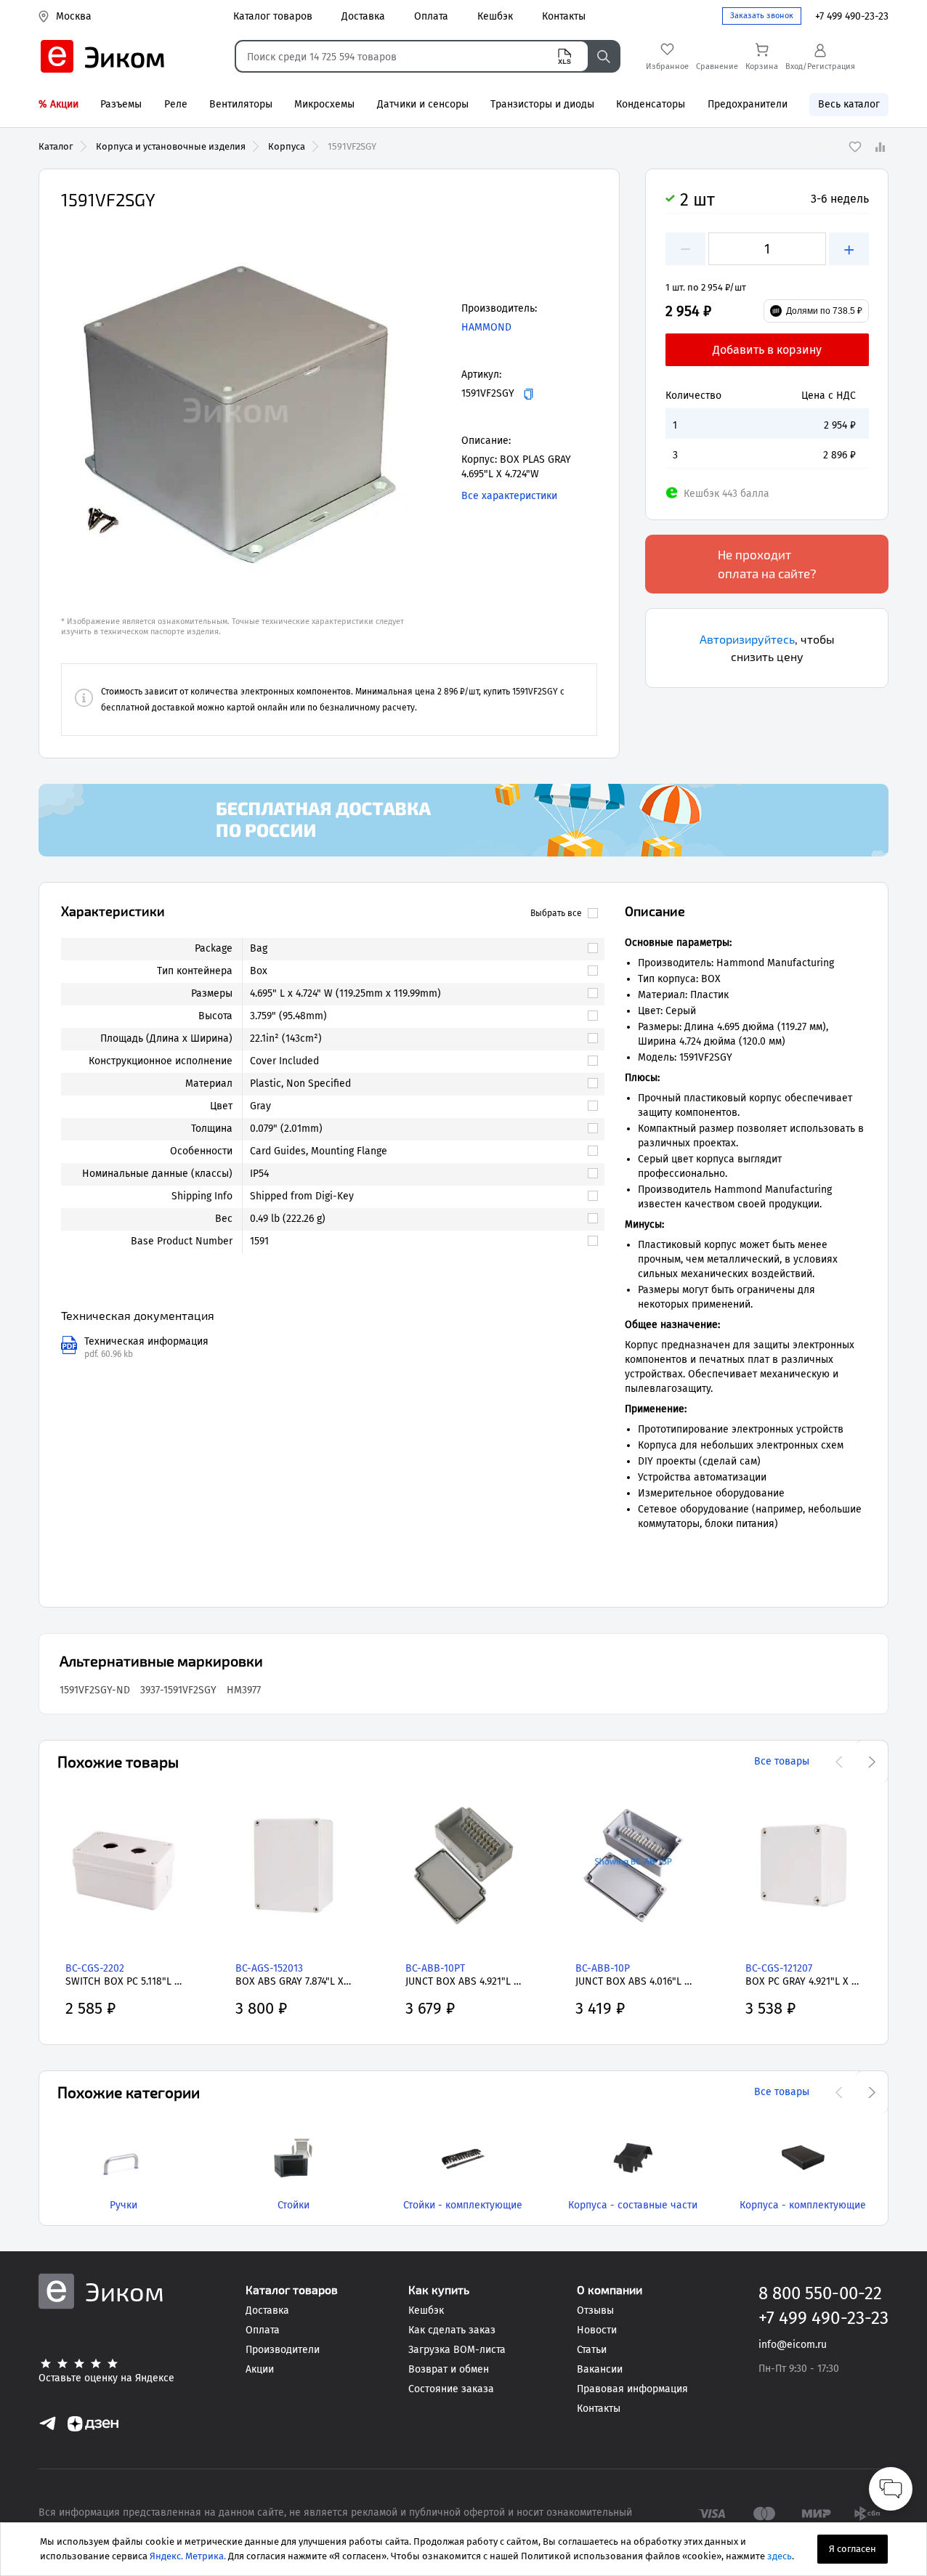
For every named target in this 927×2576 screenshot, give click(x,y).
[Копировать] (529, 394)
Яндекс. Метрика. (188, 2556)
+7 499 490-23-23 (852, 16)
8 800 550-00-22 (820, 2293)
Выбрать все (556, 913)
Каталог (56, 146)
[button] (235, 410)
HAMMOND (486, 327)
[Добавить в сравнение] (880, 147)
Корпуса (287, 146)
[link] (417, 949)
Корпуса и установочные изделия (171, 146)
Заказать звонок (762, 16)
